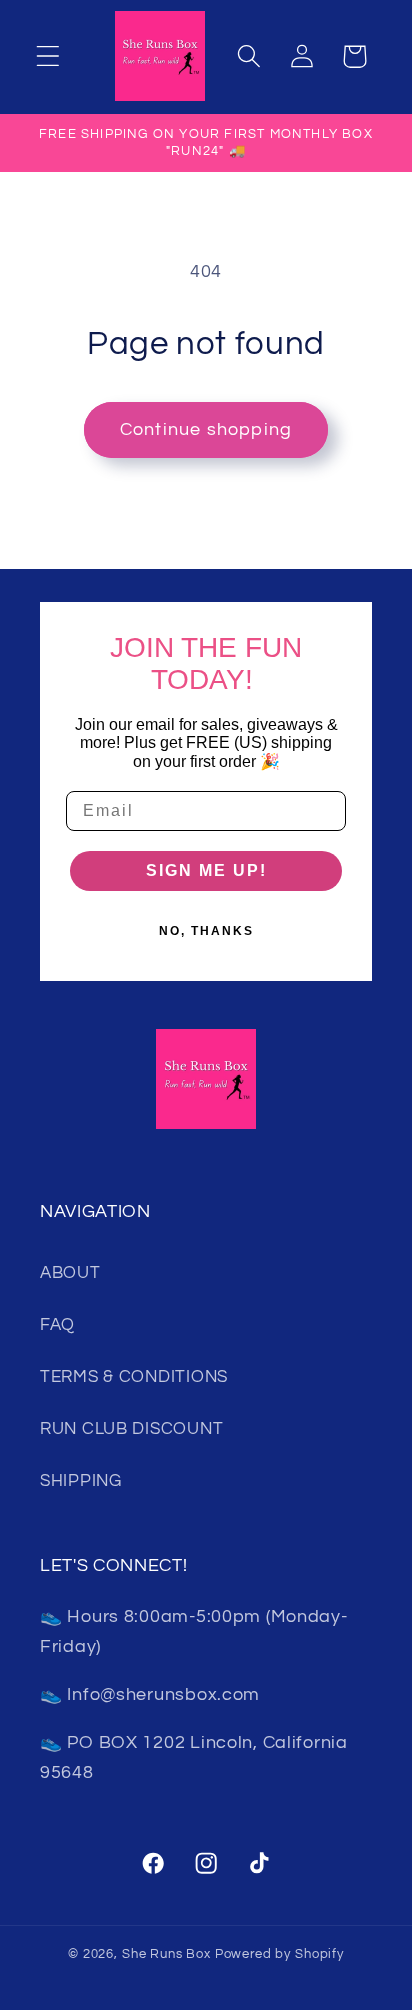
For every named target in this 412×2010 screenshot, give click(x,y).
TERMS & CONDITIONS (134, 1377)
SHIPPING (81, 1481)
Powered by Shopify (279, 1954)
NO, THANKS (206, 931)
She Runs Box (166, 1954)
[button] (48, 56)
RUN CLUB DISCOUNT (131, 1429)
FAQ (57, 1325)
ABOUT (70, 1273)
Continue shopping (206, 429)
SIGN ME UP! (206, 870)
